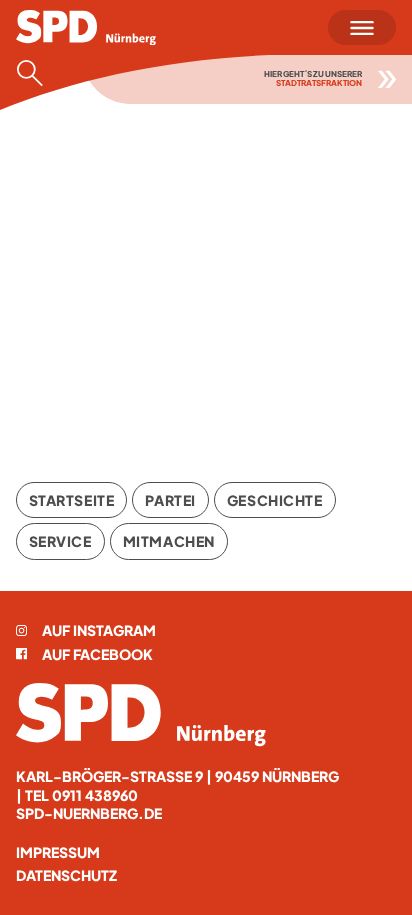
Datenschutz (66, 875)
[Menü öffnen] (362, 27)
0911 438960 (95, 795)
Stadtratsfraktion (319, 83)
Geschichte (275, 500)
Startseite (72, 500)
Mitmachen (169, 541)
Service (60, 541)
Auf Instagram (99, 630)
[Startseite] (141, 714)
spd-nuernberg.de (89, 813)
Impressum (58, 852)
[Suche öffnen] (36, 73)
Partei (170, 500)
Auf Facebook (97, 654)
